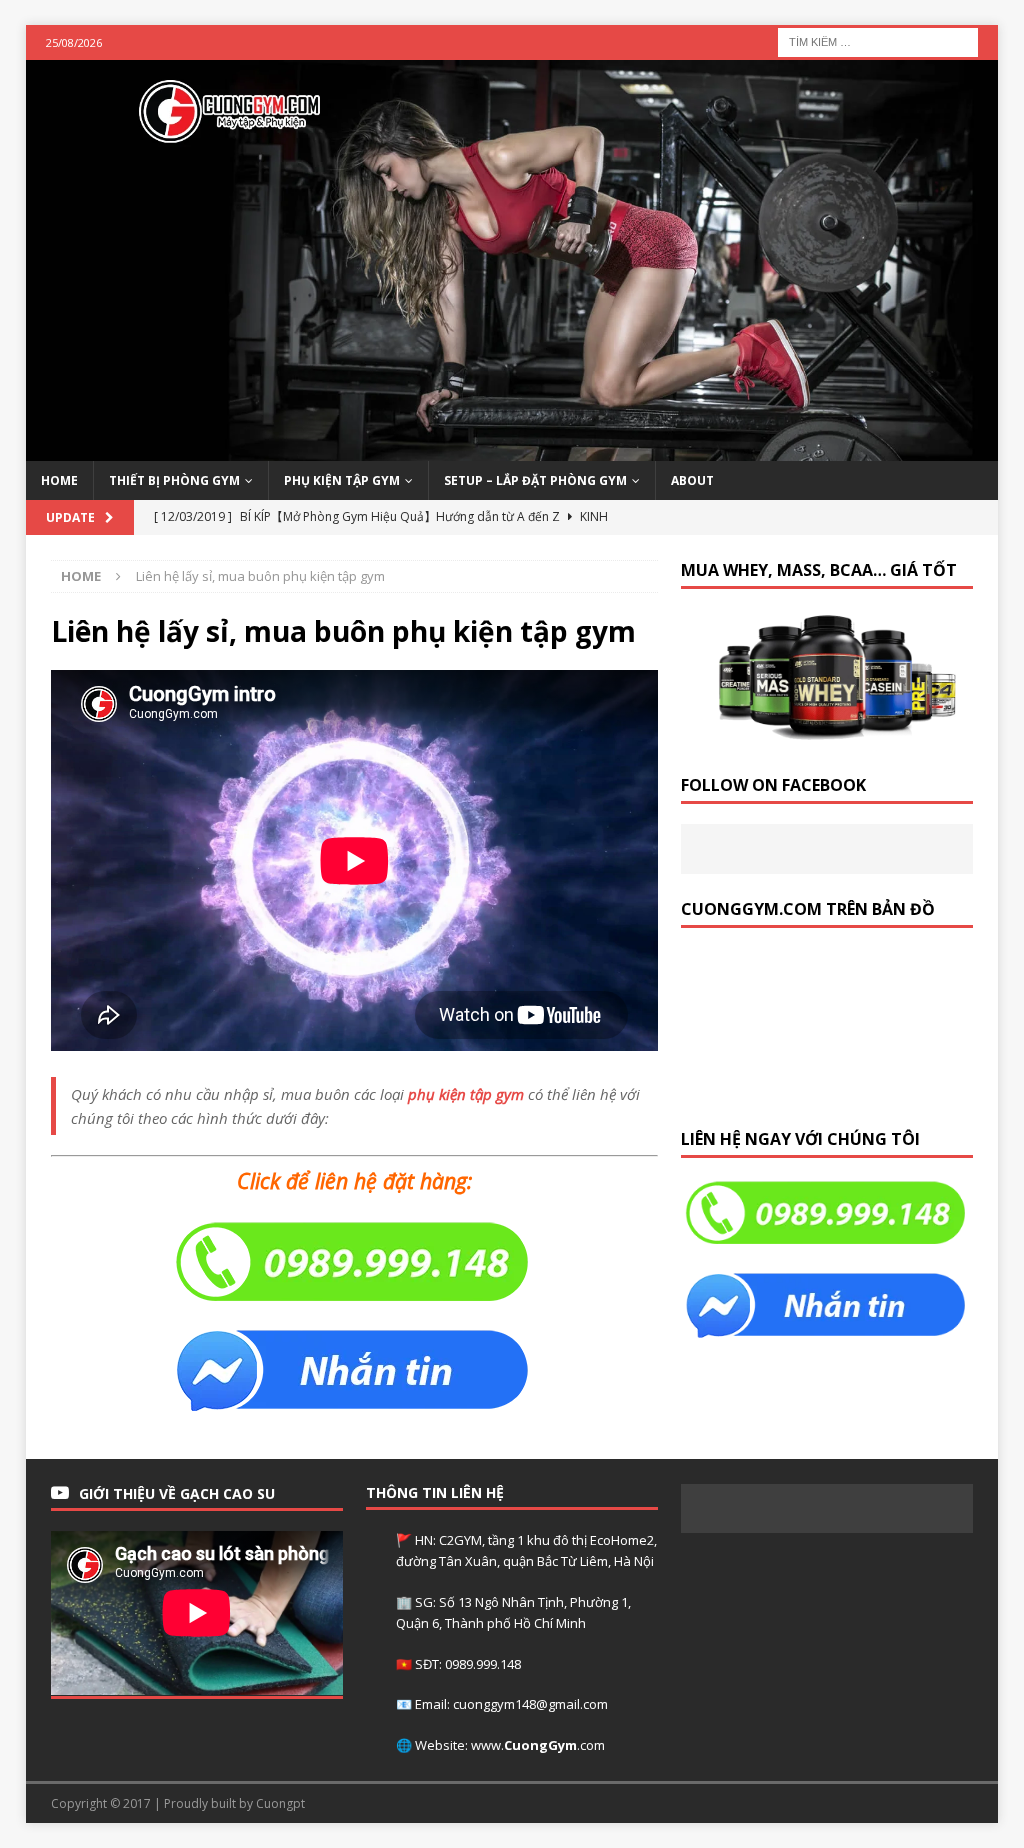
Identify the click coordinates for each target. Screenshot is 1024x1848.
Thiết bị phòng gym (174, 480)
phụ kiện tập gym (466, 1094)
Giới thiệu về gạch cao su (177, 1493)
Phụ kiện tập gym (342, 480)
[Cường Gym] (512, 449)
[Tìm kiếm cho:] (878, 40)
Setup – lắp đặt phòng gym (535, 480)
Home (59, 480)
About (692, 480)
